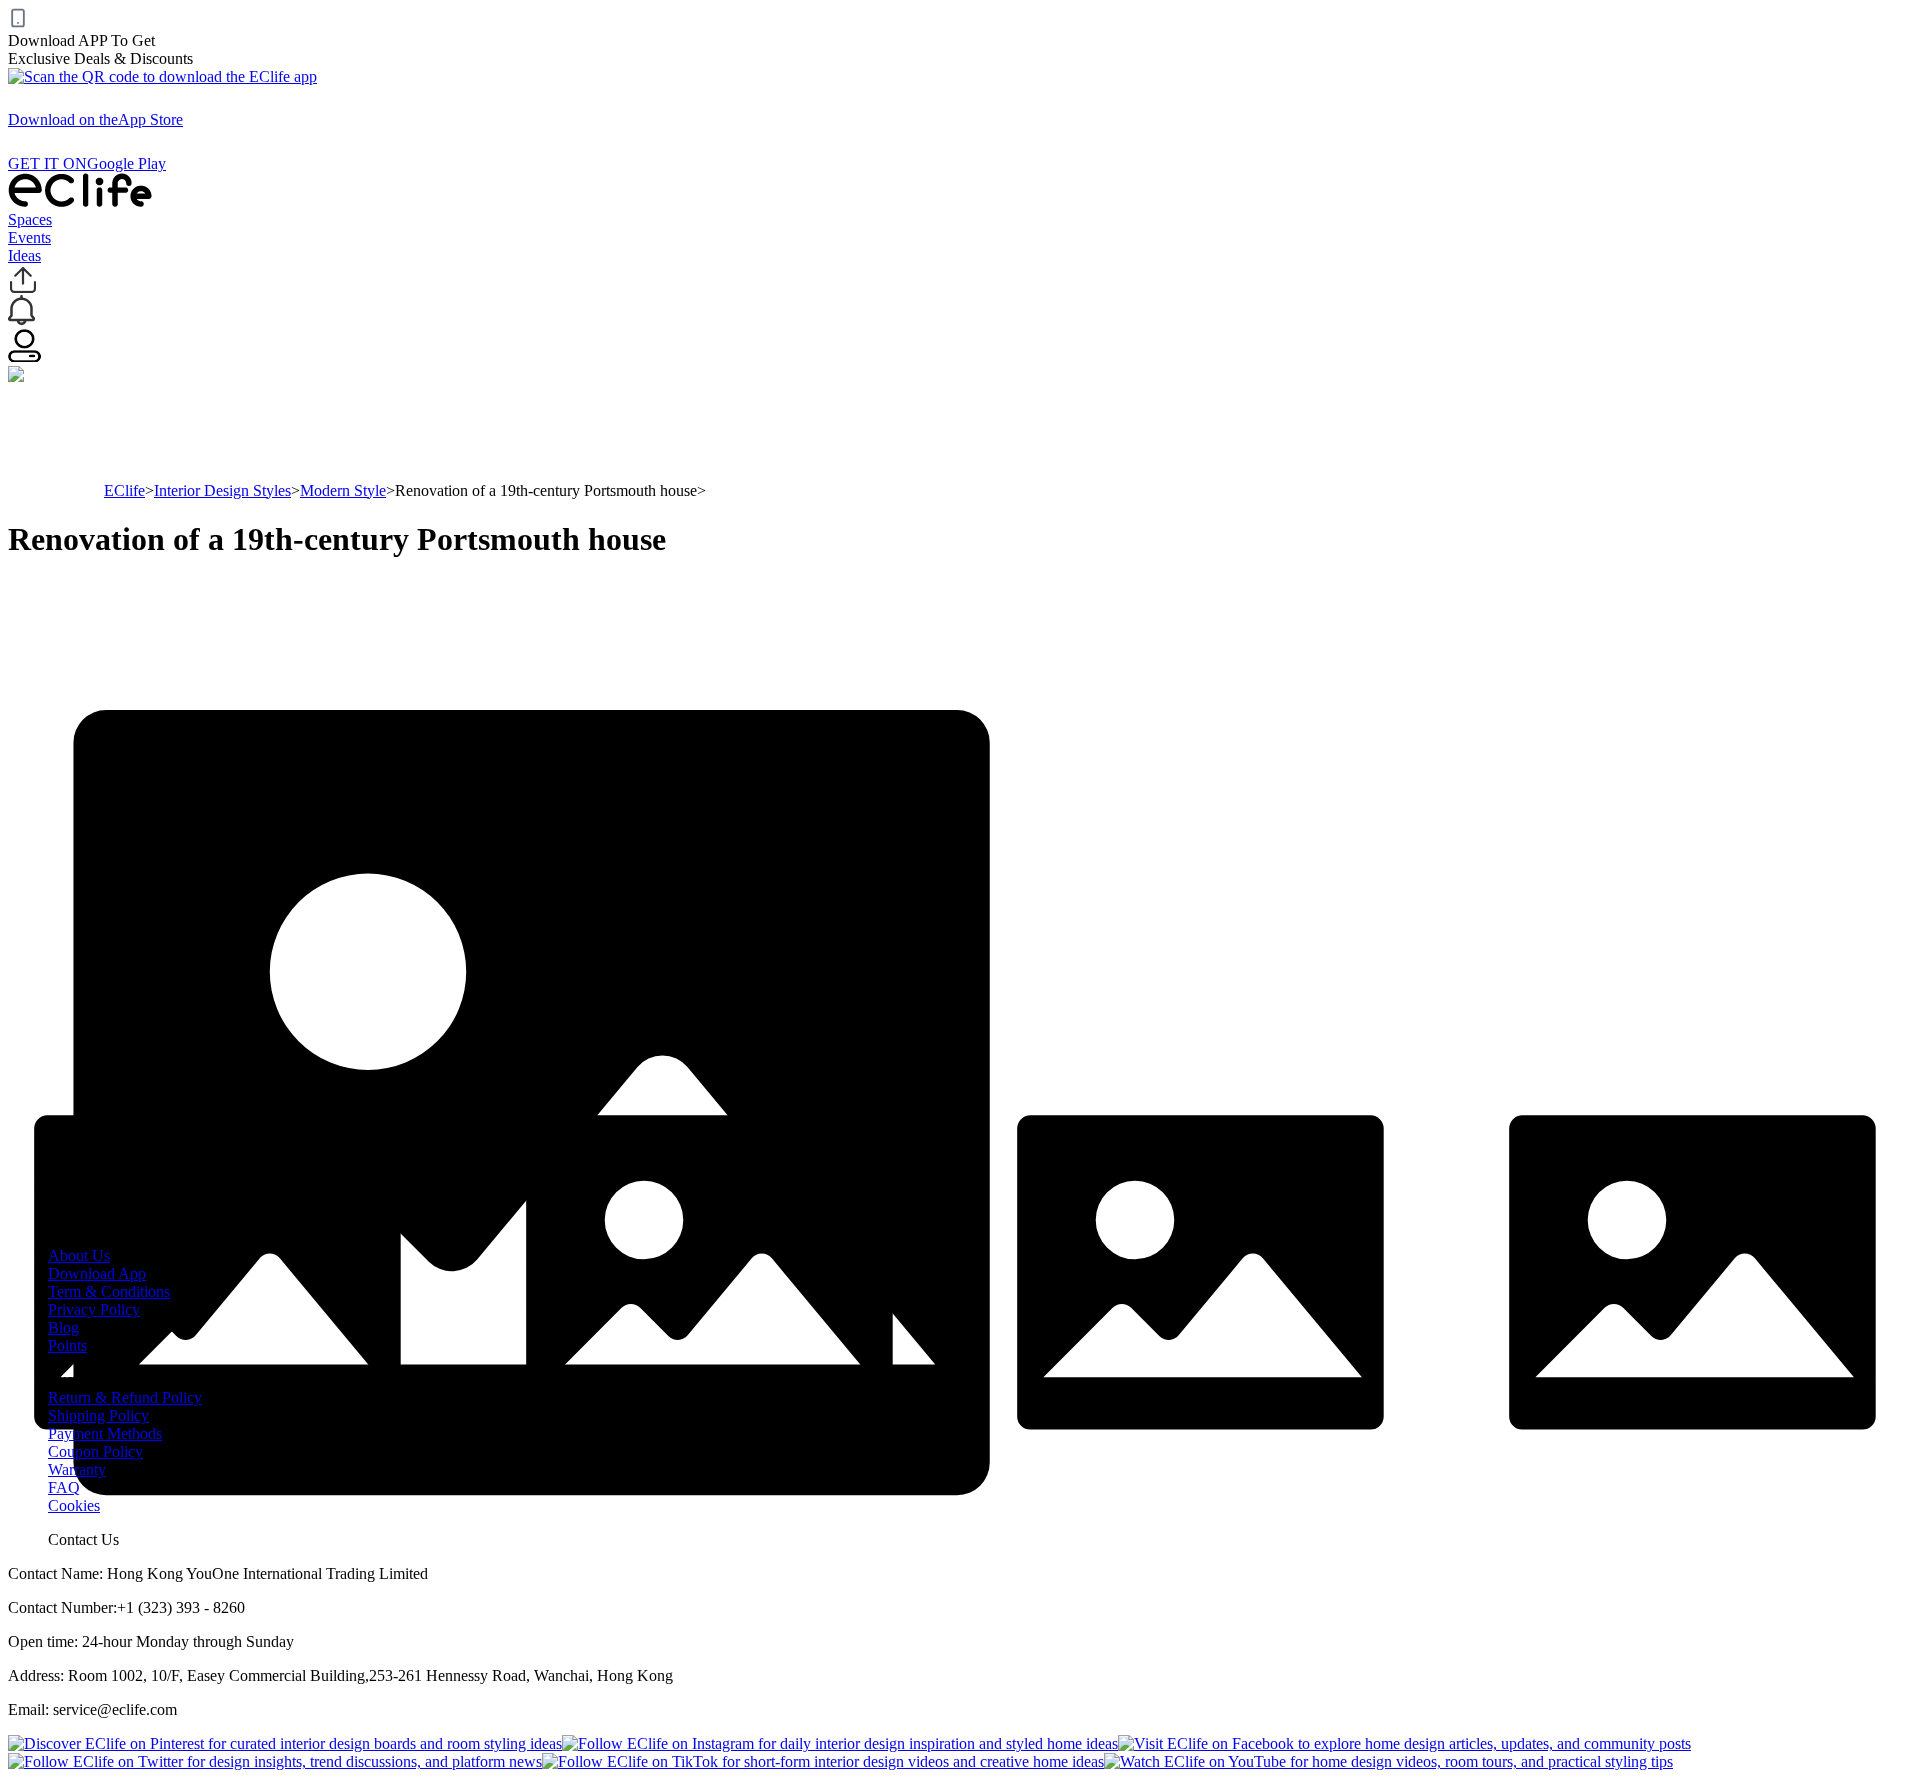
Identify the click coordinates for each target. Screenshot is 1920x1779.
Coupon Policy (95, 1451)
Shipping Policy (98, 1415)
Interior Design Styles (222, 490)
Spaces (30, 219)
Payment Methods (105, 1433)
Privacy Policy (94, 1309)
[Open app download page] (162, 76)
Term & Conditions (109, 1291)
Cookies (74, 1505)
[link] (124, 490)
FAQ (64, 1487)
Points (67, 1345)
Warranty (77, 1469)
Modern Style (343, 490)
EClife (124, 490)
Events (29, 237)
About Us (79, 1255)
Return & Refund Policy (125, 1397)
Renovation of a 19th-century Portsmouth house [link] (546, 490)
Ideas (24, 255)
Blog (63, 1327)
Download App (97, 1273)
